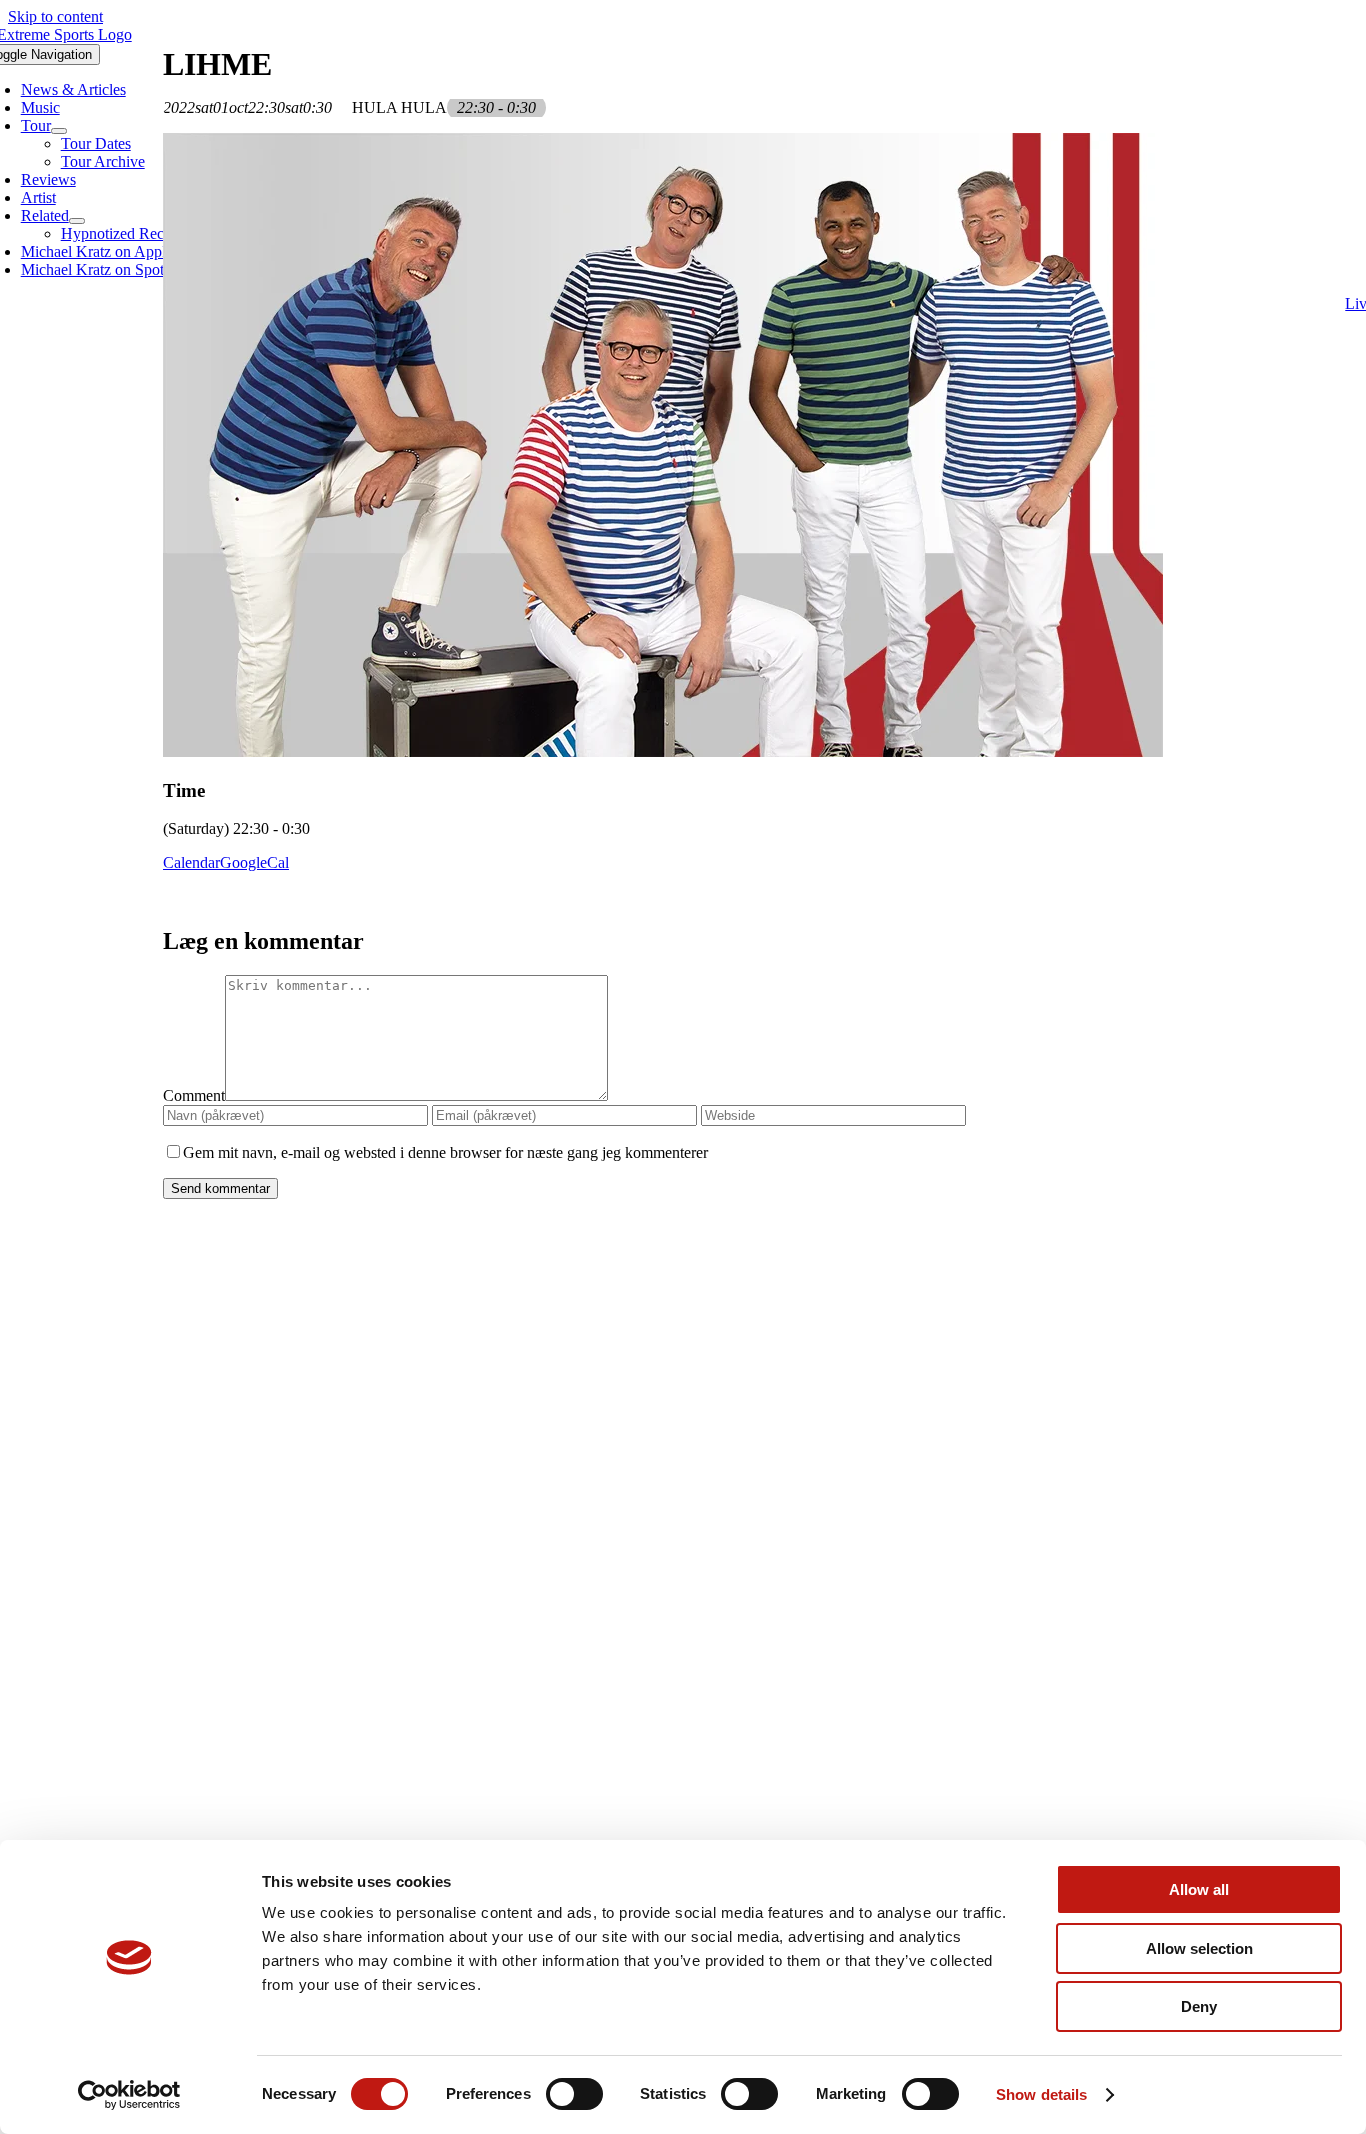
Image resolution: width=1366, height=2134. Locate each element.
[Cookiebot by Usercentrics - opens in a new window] (129, 2095)
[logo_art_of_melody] (683, 1607)
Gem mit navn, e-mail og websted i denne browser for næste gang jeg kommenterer (445, 1152)
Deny (1199, 2006)
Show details (1041, 2094)
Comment (194, 1095)
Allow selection (1199, 1948)
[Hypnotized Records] (683, 1342)
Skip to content (55, 16)
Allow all (1199, 1889)
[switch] (574, 2094)
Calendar (191, 862)
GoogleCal (254, 862)
